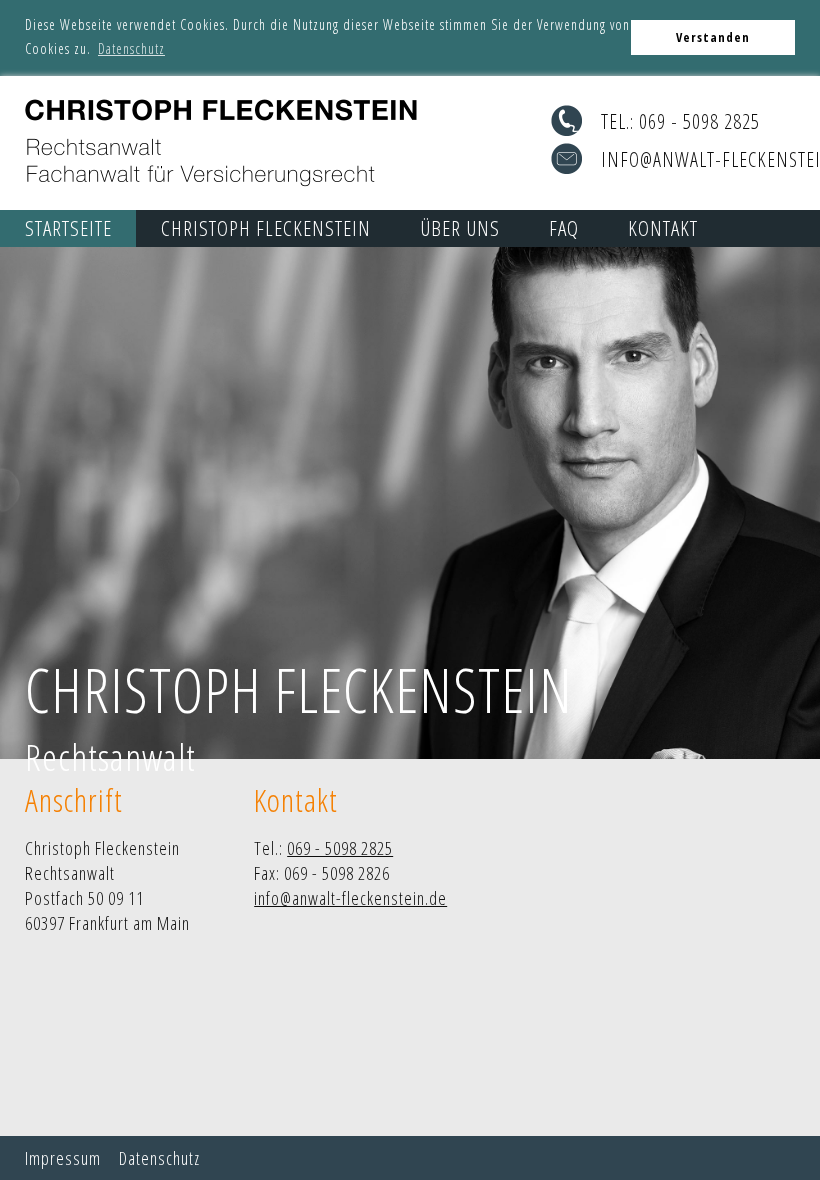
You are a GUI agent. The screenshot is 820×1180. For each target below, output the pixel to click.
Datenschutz (159, 1158)
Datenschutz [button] (131, 48)
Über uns (460, 228)
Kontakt (663, 228)
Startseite (68, 228)
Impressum (63, 1158)
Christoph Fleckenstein (266, 228)
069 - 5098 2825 (699, 121)
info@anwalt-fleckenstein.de (350, 898)
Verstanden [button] (713, 37)
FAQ (564, 228)
